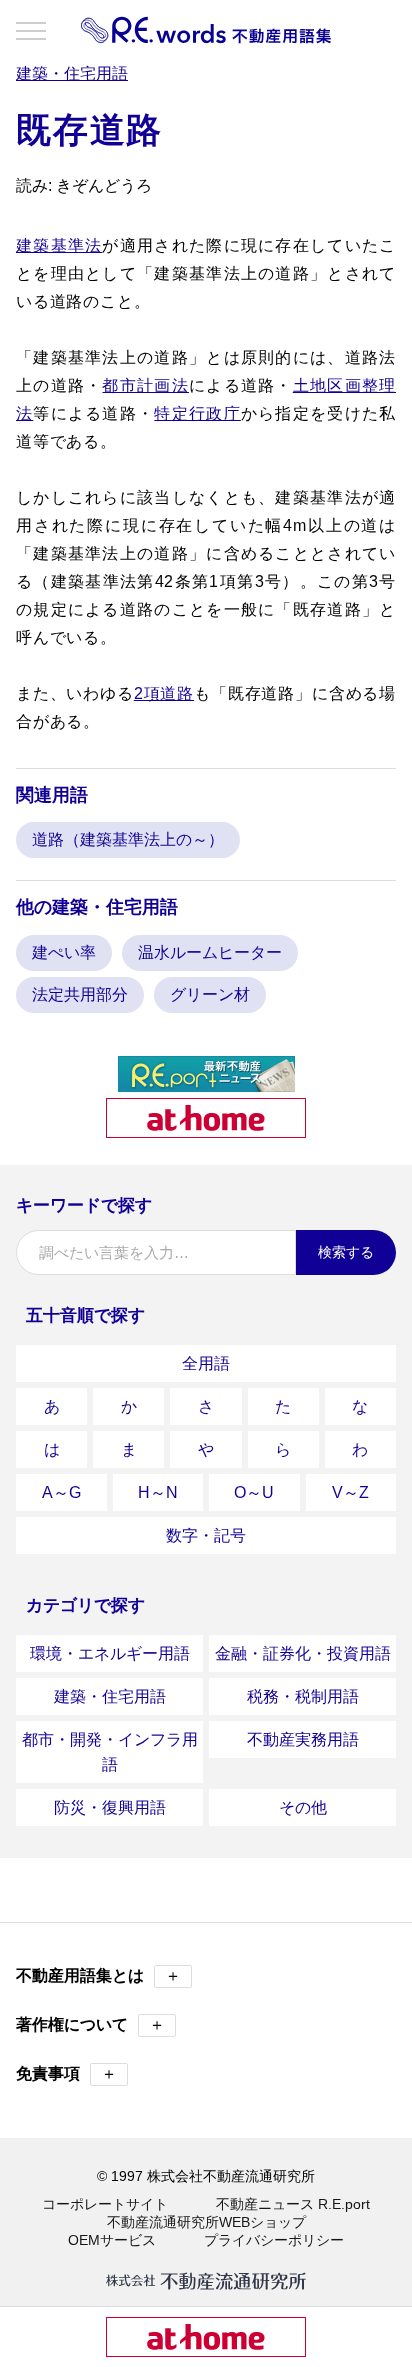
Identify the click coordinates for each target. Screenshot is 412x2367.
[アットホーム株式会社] (206, 1129)
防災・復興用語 (110, 1807)
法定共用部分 (80, 994)
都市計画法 (145, 385)
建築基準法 (59, 245)
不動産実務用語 (303, 1739)
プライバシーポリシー (274, 2240)
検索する (346, 1252)
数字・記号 (206, 1535)
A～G (61, 1492)
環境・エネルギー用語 (110, 1653)
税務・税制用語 (303, 1696)
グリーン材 (210, 994)
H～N (158, 1492)
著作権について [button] (90, 2024)
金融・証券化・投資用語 (303, 1653)
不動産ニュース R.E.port (293, 2204)
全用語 (206, 1363)
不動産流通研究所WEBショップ (206, 2222)
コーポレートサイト (105, 2204)
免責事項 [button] (66, 2073)
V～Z (350, 1492)
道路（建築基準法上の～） (128, 839)
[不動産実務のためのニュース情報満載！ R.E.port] (206, 1083)
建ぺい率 (64, 952)
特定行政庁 (197, 413)
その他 (303, 1807)
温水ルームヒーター (210, 952)
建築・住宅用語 (110, 1696)
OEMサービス (112, 2240)
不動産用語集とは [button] (98, 1975)
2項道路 (164, 693)
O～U (254, 1492)
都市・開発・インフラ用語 (110, 1752)
